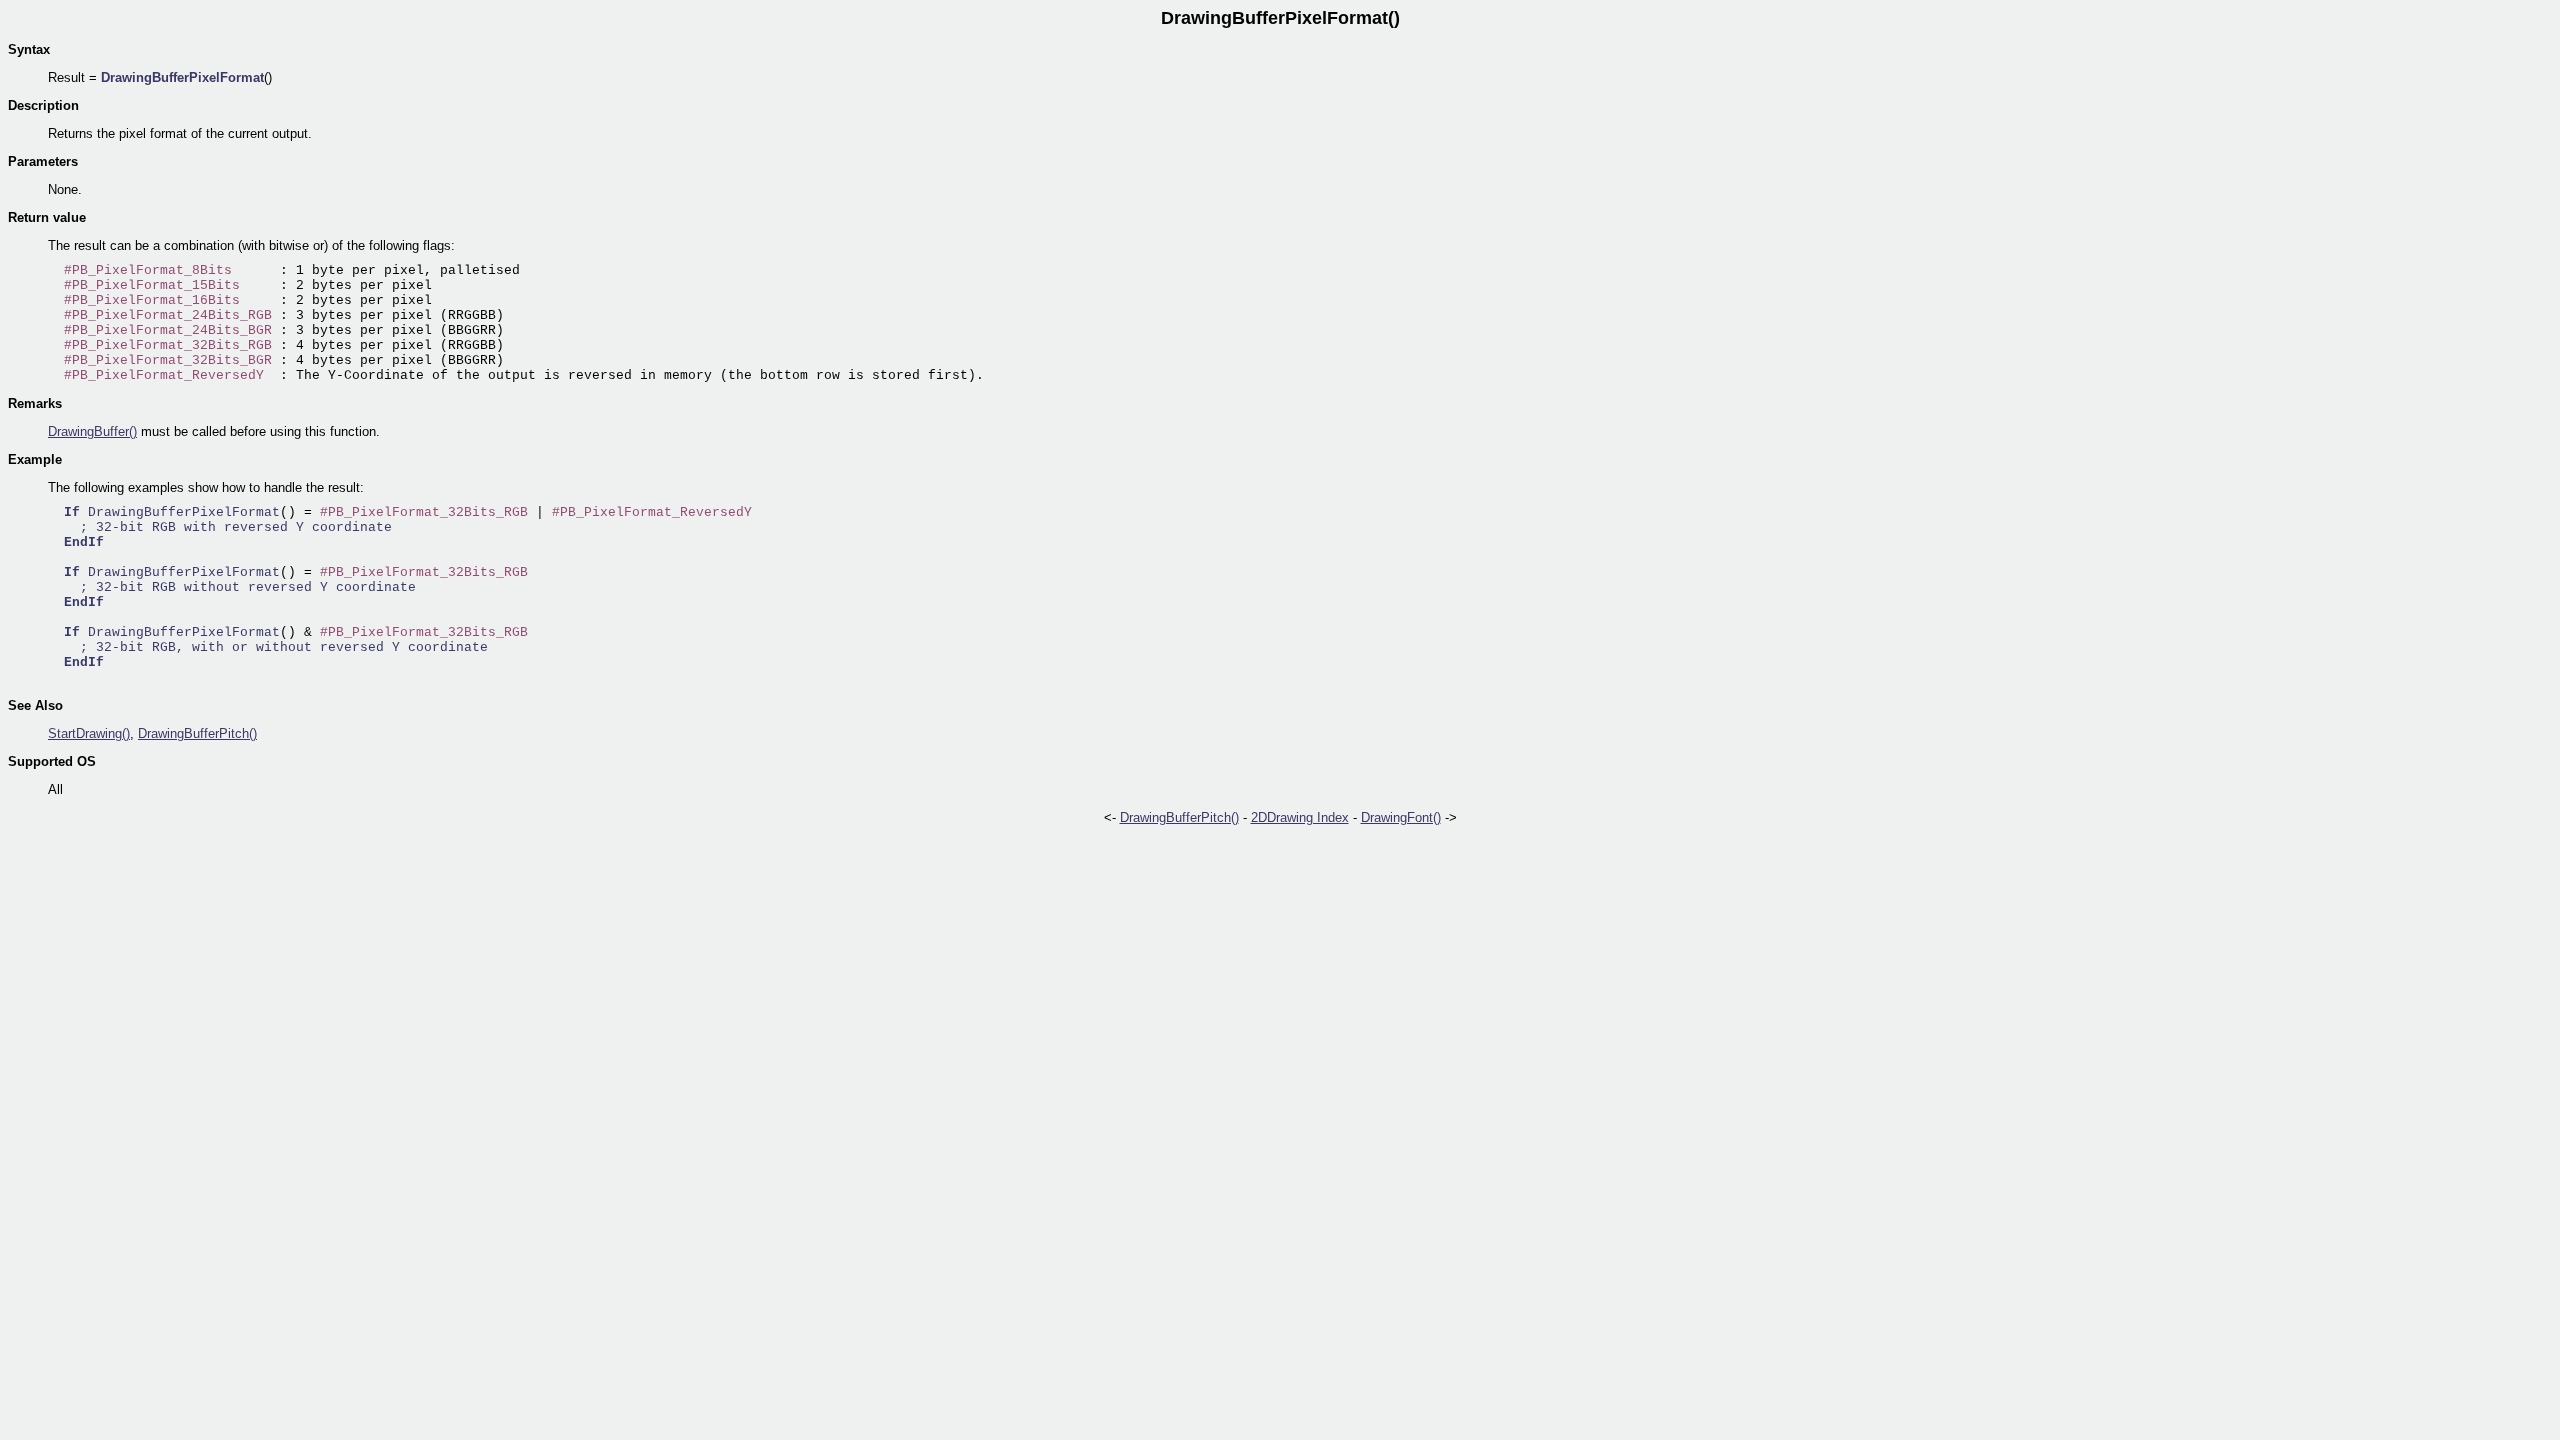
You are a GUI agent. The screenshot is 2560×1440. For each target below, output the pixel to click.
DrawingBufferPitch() (197, 733)
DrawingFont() (1401, 817)
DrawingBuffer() (92, 431)
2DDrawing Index (1300, 817)
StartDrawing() (89, 733)
